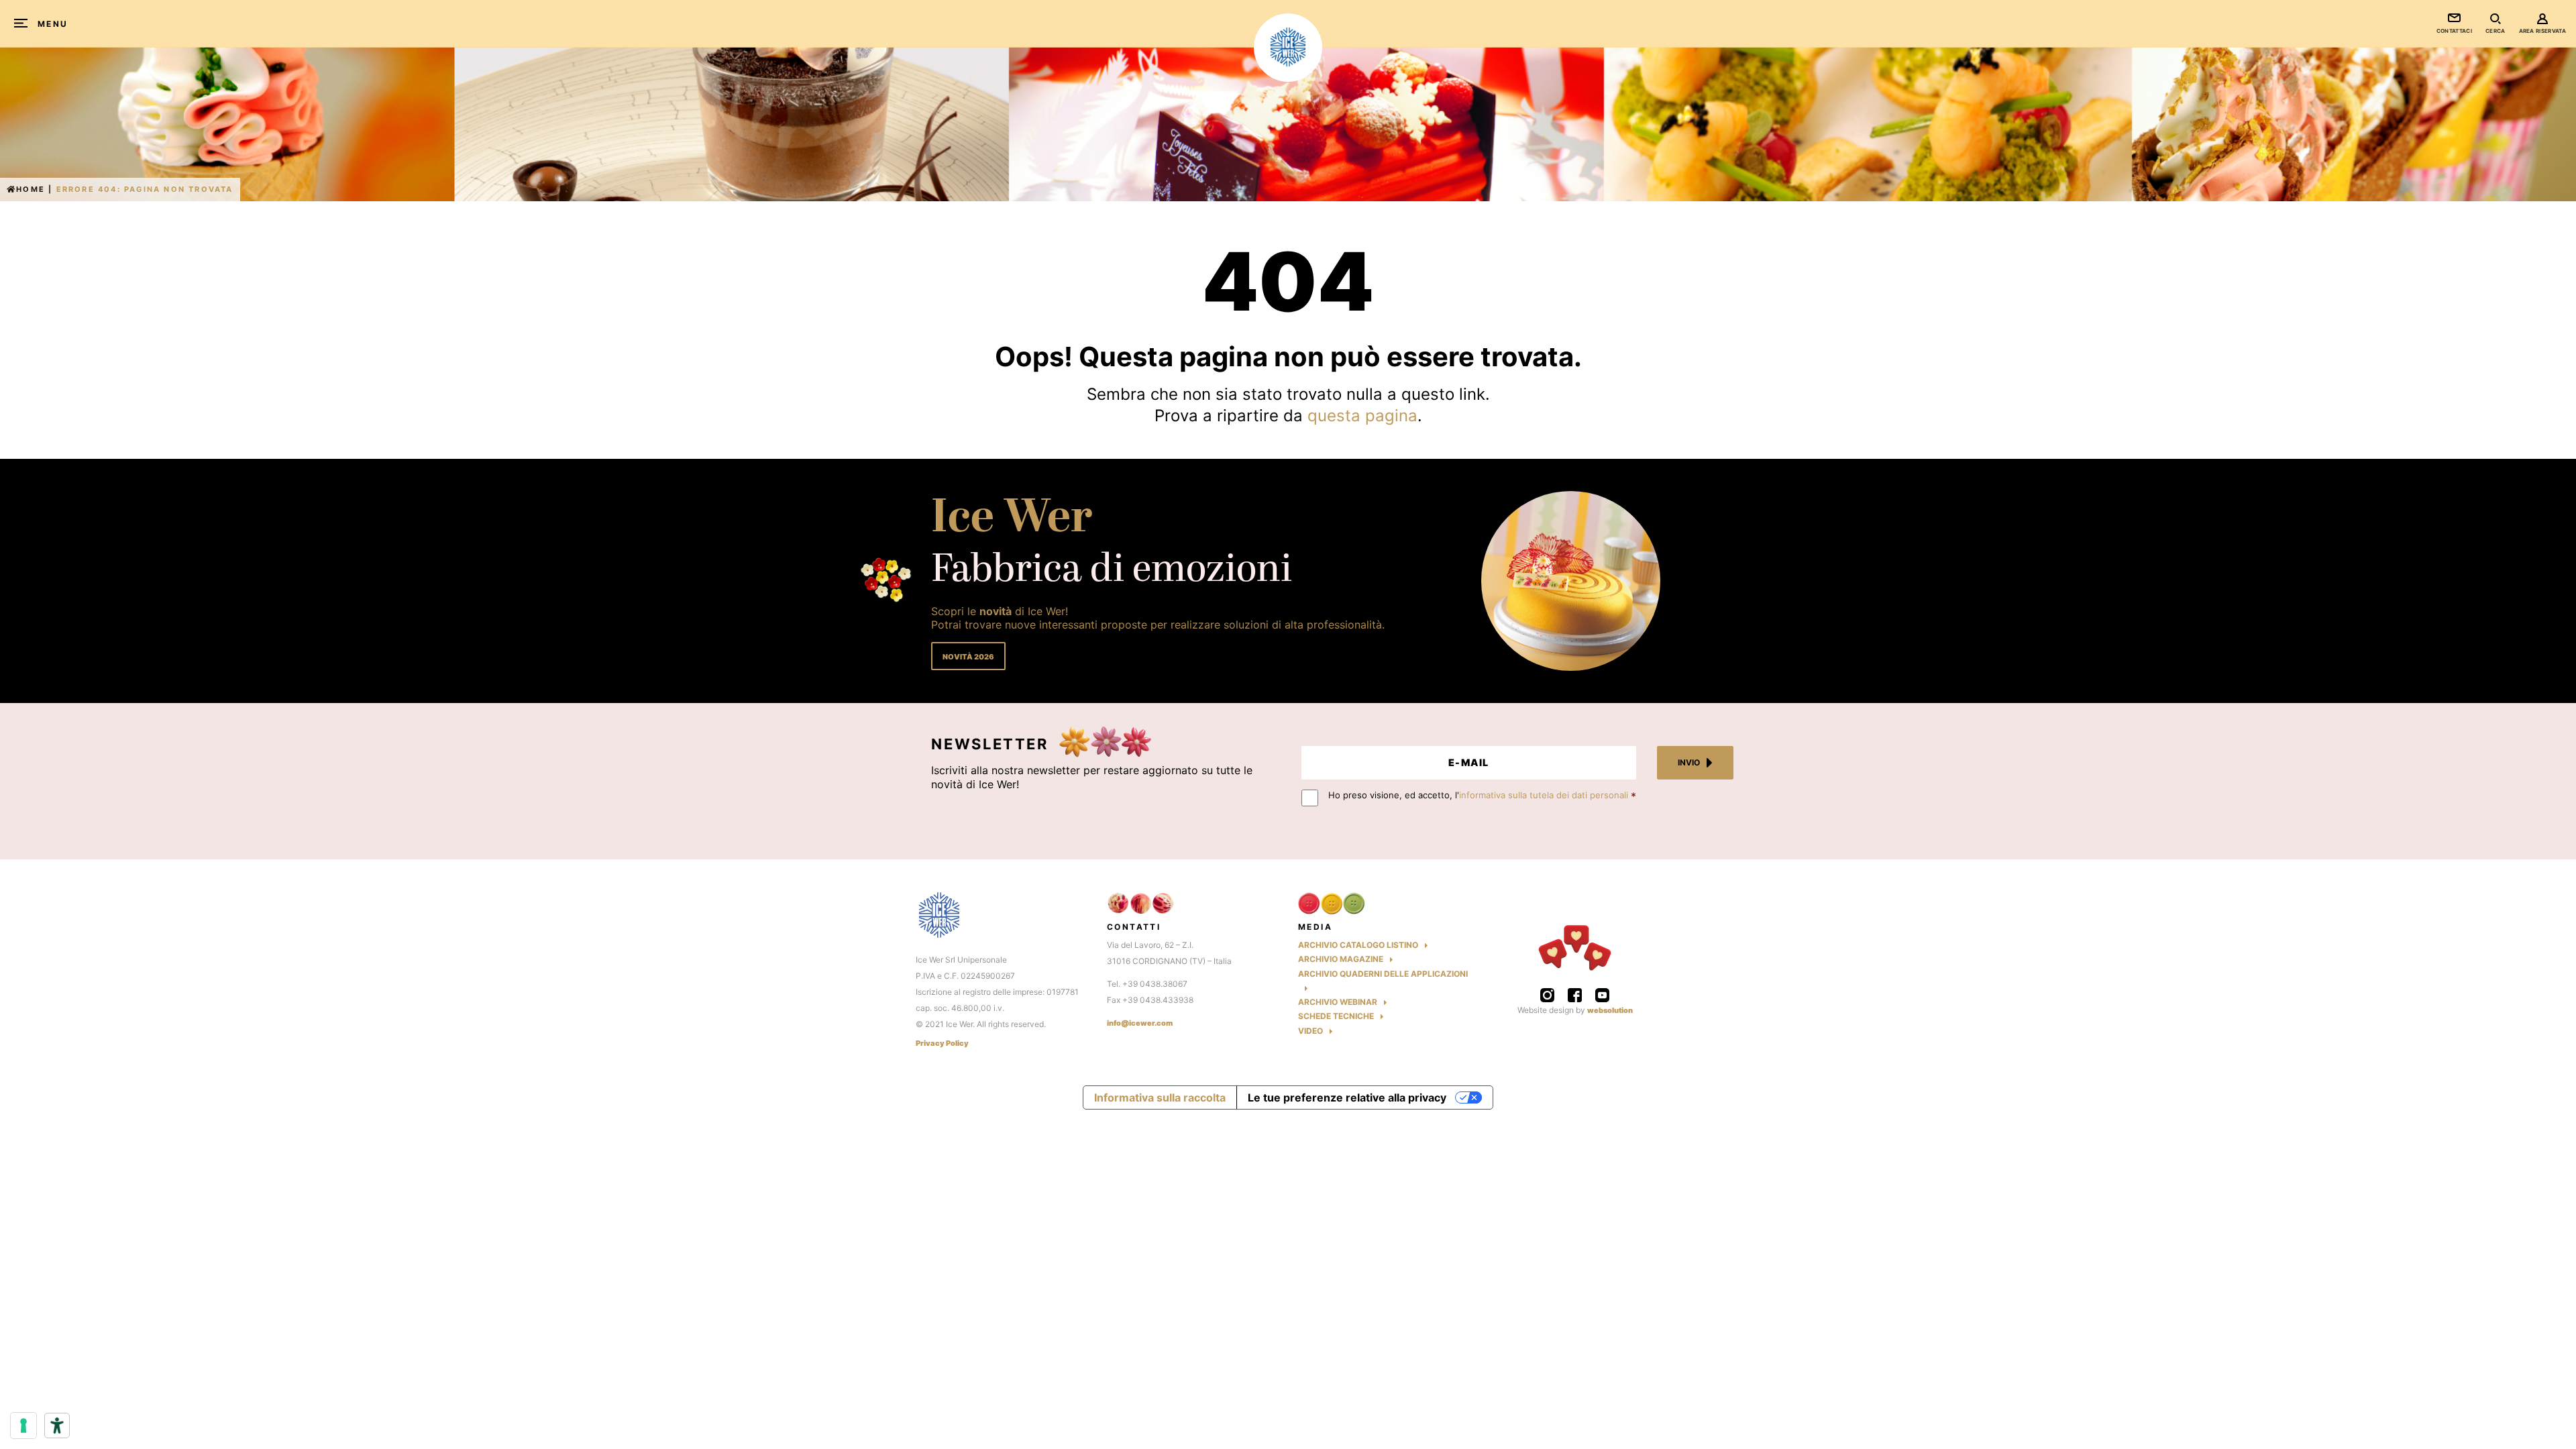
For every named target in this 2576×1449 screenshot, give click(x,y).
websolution (1610, 1010)
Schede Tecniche (1336, 1016)
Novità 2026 (968, 657)
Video (1310, 1031)
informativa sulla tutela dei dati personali (1544, 795)
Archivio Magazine (1341, 959)
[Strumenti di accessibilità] (57, 1426)
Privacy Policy (942, 1043)
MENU (53, 24)
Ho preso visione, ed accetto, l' (1478, 795)
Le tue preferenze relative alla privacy (1347, 1097)
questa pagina (1362, 416)
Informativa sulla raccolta (1160, 1097)
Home (31, 189)
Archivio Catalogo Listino (1358, 945)
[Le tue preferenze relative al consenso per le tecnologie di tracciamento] (23, 1426)
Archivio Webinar (1338, 1002)
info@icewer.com (1140, 1023)
